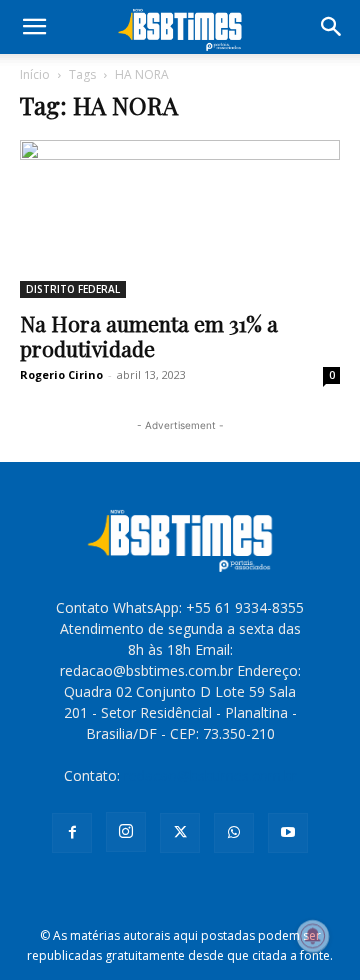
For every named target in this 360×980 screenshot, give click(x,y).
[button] (34, 27)
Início (35, 74)
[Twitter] (180, 833)
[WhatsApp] (234, 833)
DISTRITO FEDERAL (73, 289)
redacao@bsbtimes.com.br (210, 775)
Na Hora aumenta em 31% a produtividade (149, 335)
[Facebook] (72, 833)
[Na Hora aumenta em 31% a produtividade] (180, 219)
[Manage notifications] (313, 936)
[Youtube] (288, 833)
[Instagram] (126, 832)
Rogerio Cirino (61, 374)
